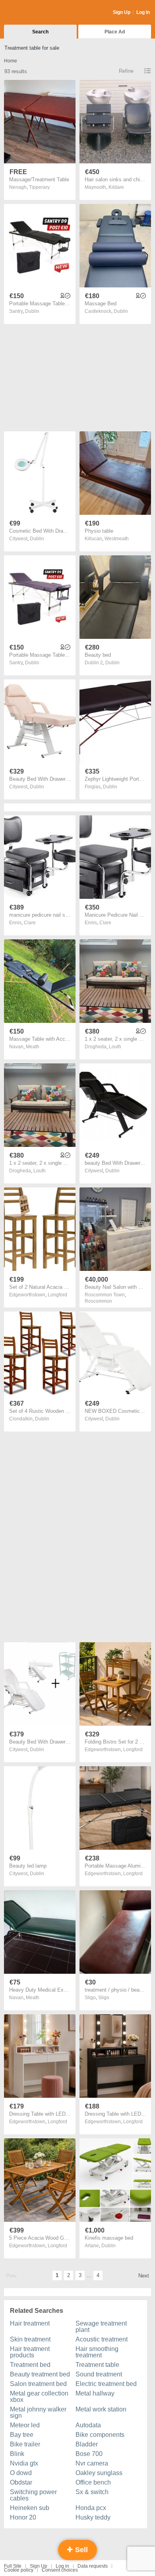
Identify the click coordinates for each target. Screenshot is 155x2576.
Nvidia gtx (24, 2463)
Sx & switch (92, 2492)
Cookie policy (19, 2570)
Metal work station (101, 2409)
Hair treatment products (30, 2352)
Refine (126, 71)
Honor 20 (23, 2517)
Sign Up (122, 12)
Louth (115, 1047)
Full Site (13, 2566)
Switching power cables (33, 2495)
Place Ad (115, 32)
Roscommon (98, 1301)
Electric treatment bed (106, 2384)
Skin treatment (30, 2339)
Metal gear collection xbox (39, 2397)
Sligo (104, 1998)
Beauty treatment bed (40, 2374)
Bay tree (22, 2435)
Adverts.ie (35, 13)
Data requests (93, 2566)
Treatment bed (30, 2365)
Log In (143, 12)
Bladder (87, 2444)
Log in (62, 2566)
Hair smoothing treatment (97, 2352)
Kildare (116, 187)
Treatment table (97, 2365)
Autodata (88, 2425)
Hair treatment (30, 2323)
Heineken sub (30, 2508)
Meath (33, 1047)
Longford (57, 1295)
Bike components (100, 2435)
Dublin (32, 311)
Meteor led (25, 2425)
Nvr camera (92, 2463)
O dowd (21, 2473)
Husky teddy (93, 2517)
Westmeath (117, 539)
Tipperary (39, 187)
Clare (30, 923)
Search (40, 32)
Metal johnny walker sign (38, 2412)
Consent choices (60, 2570)
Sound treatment (99, 2374)
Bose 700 (89, 2454)
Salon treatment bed (38, 2384)
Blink (17, 2454)
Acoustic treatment (102, 2339)
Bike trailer (25, 2444)
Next (144, 2276)
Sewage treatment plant (101, 2327)
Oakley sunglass (99, 2473)
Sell (80, 2550)
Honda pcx (91, 2508)
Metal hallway (95, 2393)
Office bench (93, 2482)
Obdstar (21, 2482)
